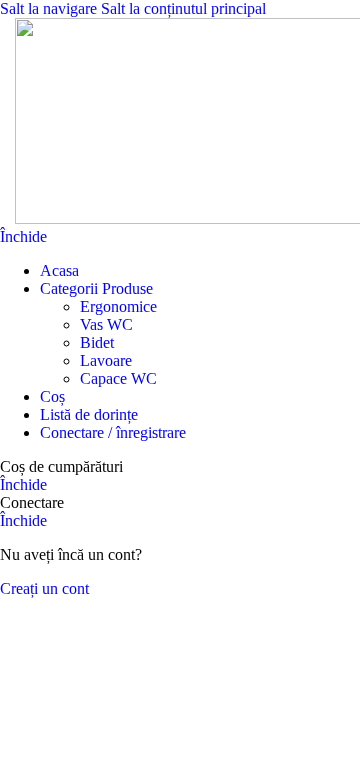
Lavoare (106, 360)
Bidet (97, 342)
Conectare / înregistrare (113, 432)
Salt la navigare (50, 8)
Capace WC (118, 378)
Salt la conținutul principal (183, 8)
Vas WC (106, 324)
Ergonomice (118, 306)
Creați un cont (44, 588)
